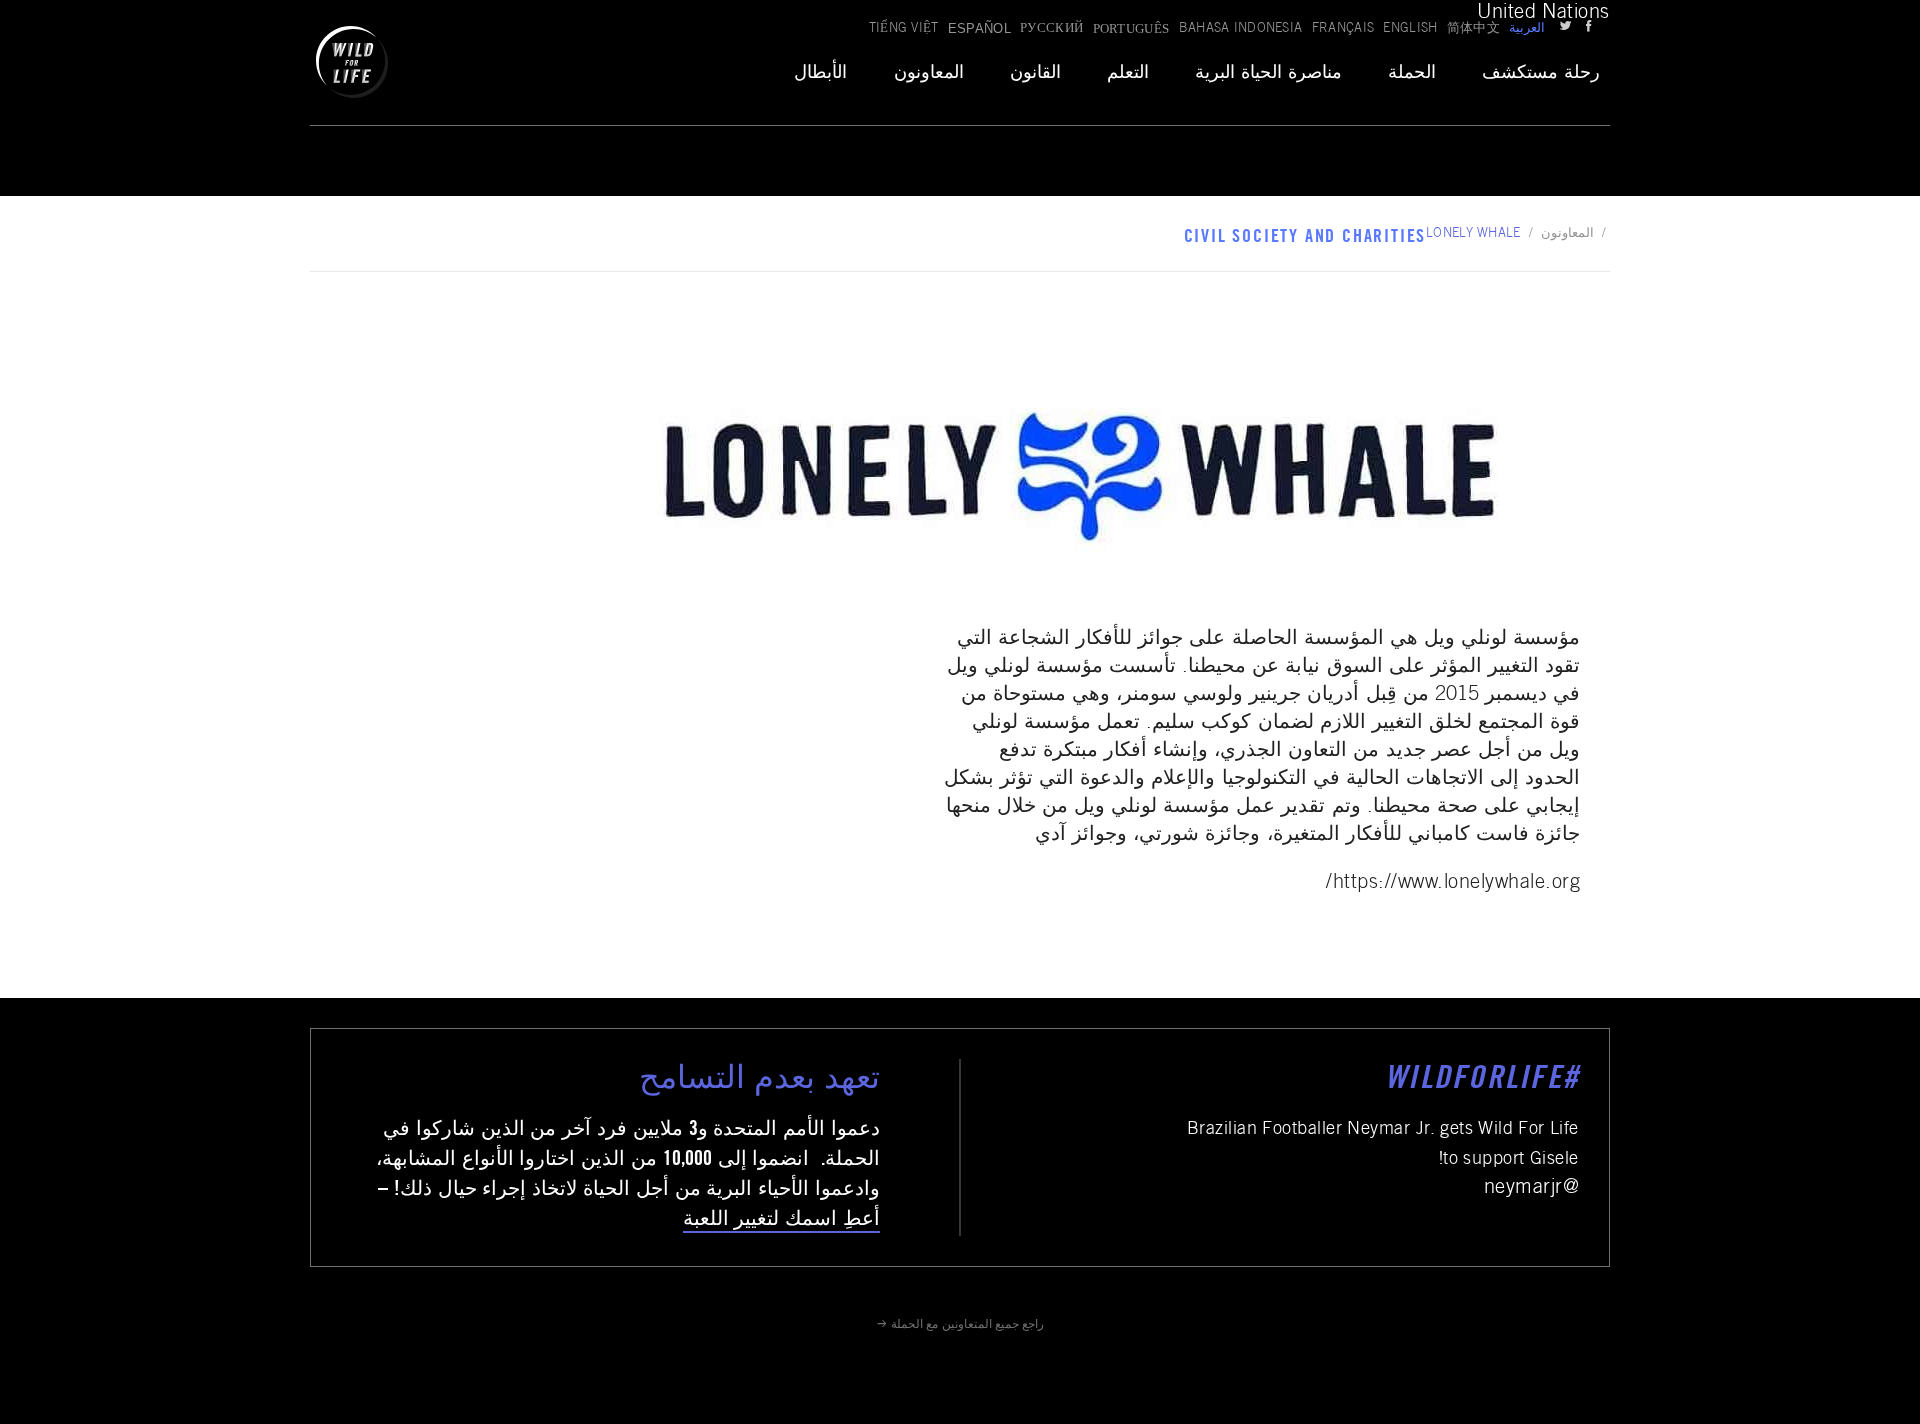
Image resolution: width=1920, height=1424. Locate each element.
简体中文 (1473, 29)
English (1410, 29)
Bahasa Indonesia (1241, 29)
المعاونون (929, 74)
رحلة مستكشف (1541, 74)
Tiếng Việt (904, 29)
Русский (1051, 29)
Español (979, 28)
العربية (1527, 29)
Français (1343, 29)
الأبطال (820, 74)
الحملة (1412, 74)
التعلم (1128, 74)
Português (1131, 28)
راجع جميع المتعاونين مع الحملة (967, 1325)
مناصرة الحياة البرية (1268, 74)
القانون (1035, 74)
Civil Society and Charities (1305, 238)
